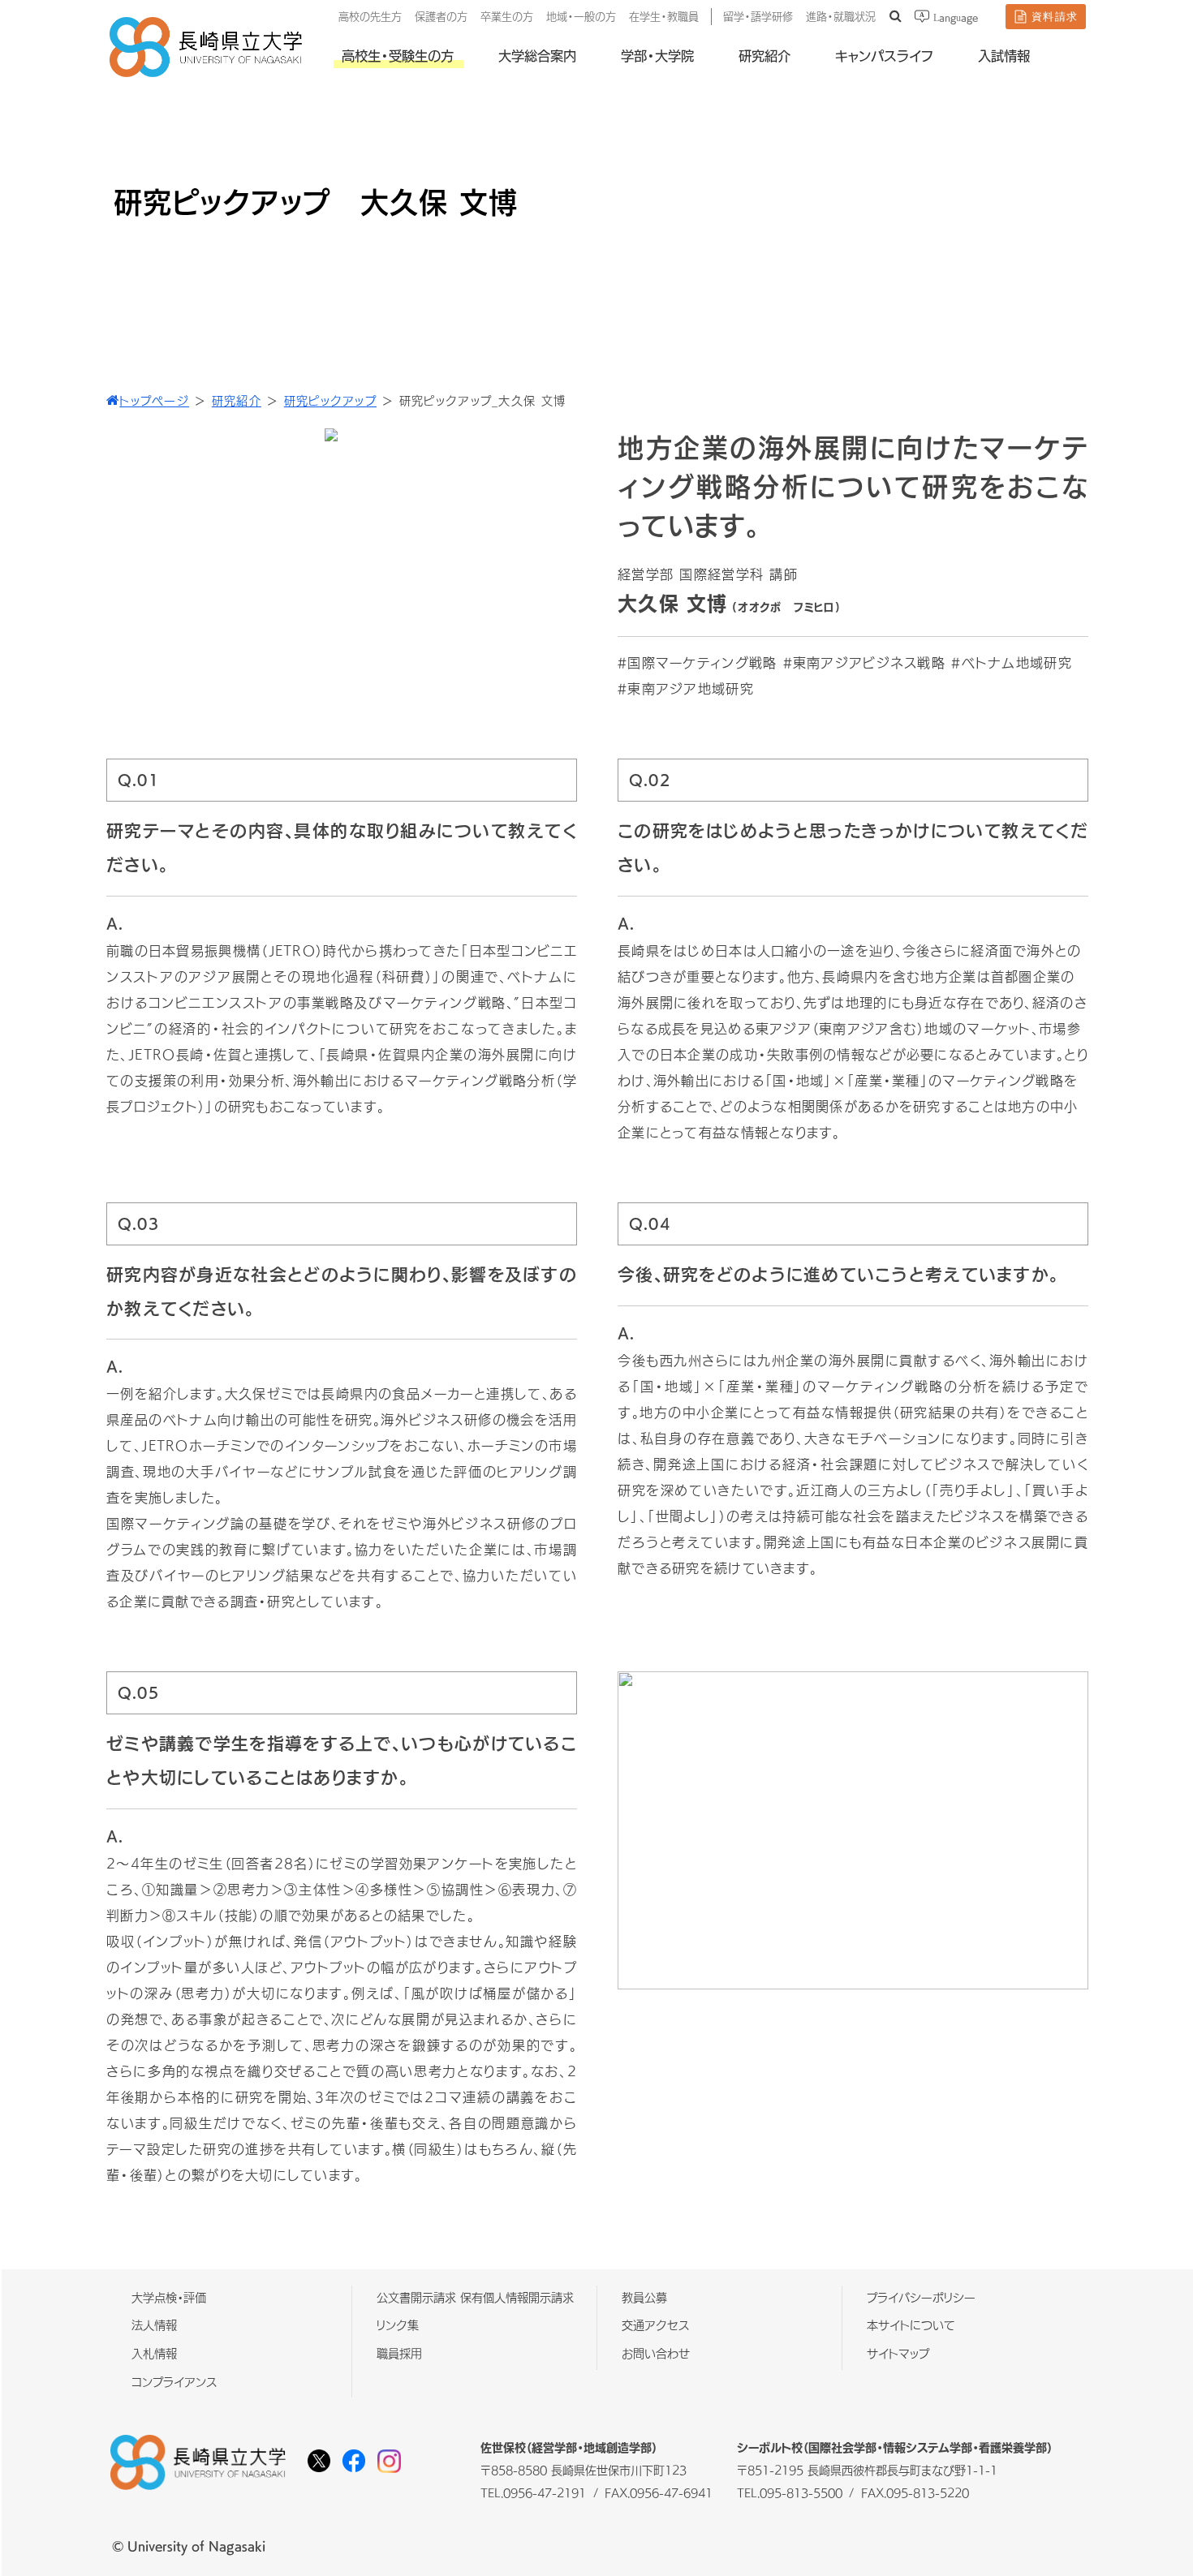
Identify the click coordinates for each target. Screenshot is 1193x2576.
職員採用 (399, 2354)
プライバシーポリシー (921, 2298)
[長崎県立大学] (206, 73)
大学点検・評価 (169, 2298)
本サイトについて (911, 2326)
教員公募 (644, 2298)
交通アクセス (656, 2326)
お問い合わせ (656, 2354)
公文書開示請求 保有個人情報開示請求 (475, 2298)
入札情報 (154, 2354)
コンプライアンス (174, 2382)
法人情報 (154, 2326)
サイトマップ (898, 2354)
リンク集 (398, 2326)
